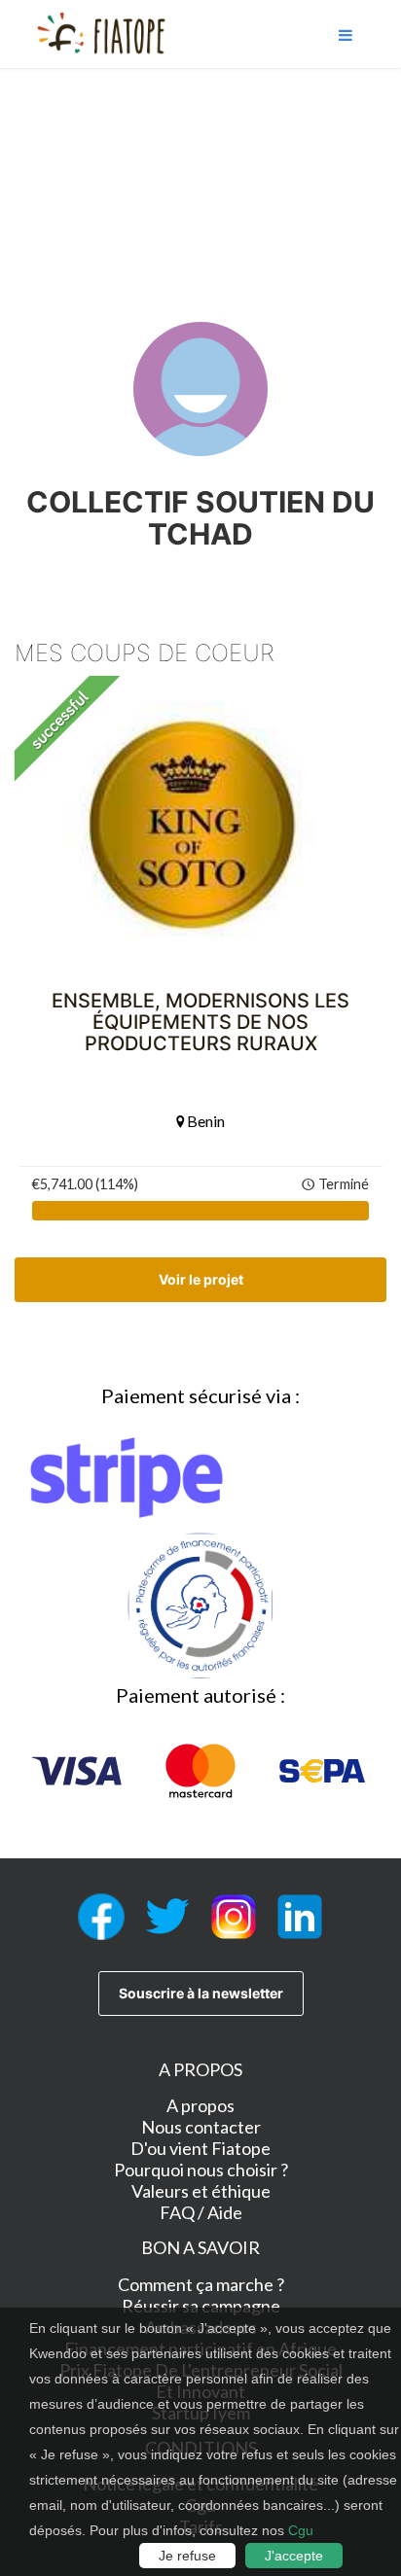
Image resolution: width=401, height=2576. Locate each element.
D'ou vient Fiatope (200, 2148)
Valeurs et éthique (201, 2191)
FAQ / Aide (201, 2212)
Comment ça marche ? (201, 2284)
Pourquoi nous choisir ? (201, 2170)
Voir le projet (201, 1279)
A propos (200, 2105)
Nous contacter (201, 2127)
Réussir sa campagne (201, 2306)
